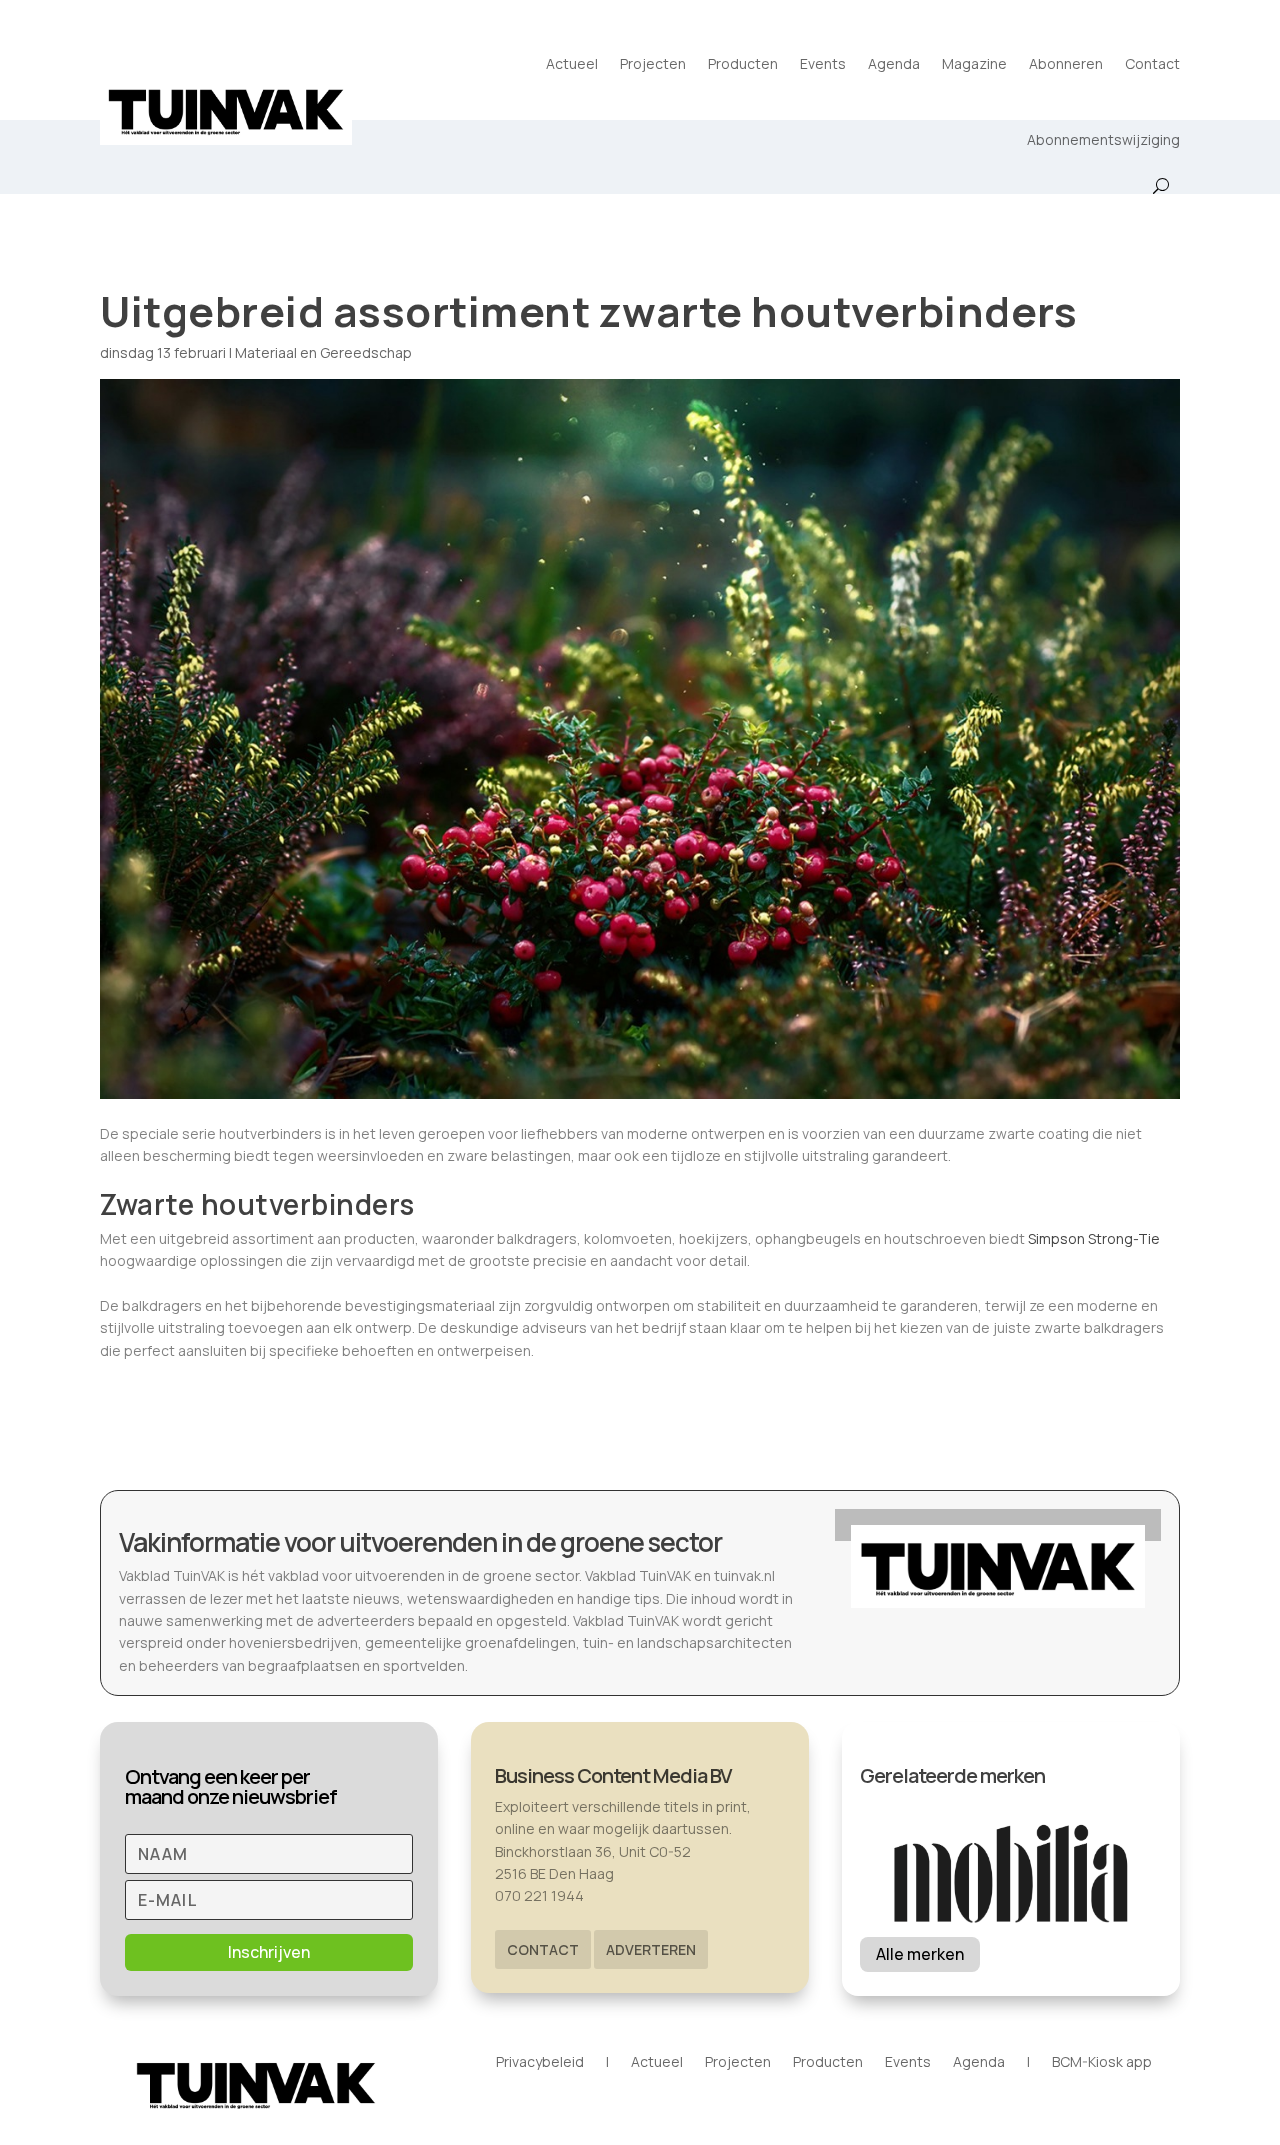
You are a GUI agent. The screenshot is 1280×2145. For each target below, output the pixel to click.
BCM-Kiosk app (1102, 2063)
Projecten (653, 63)
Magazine (974, 63)
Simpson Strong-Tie (1094, 1238)
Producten (743, 63)
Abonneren (1066, 63)
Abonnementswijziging (1103, 139)
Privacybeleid (540, 2063)
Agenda (894, 63)
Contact (1152, 63)
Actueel (572, 63)
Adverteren (651, 1949)
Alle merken (920, 1954)
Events (823, 63)
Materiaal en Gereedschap (323, 352)
